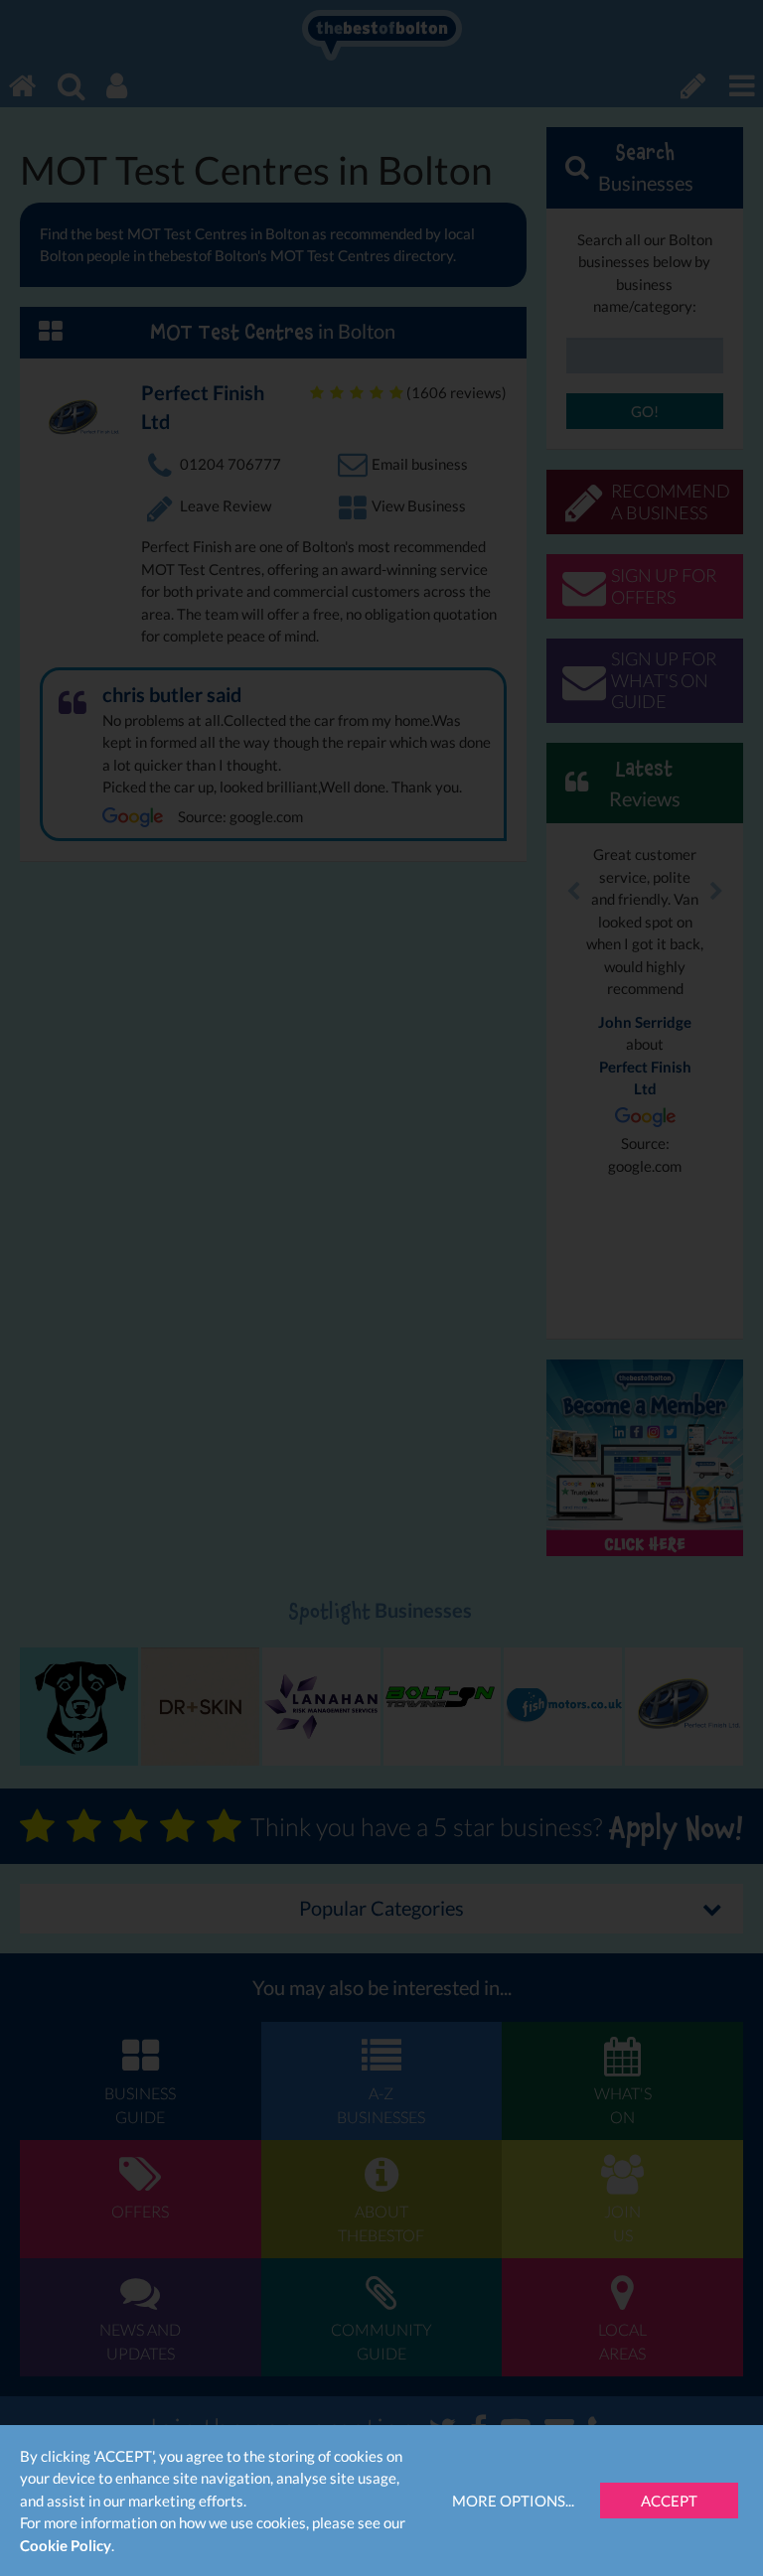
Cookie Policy (66, 2545)
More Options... (513, 2501)
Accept (669, 2501)
